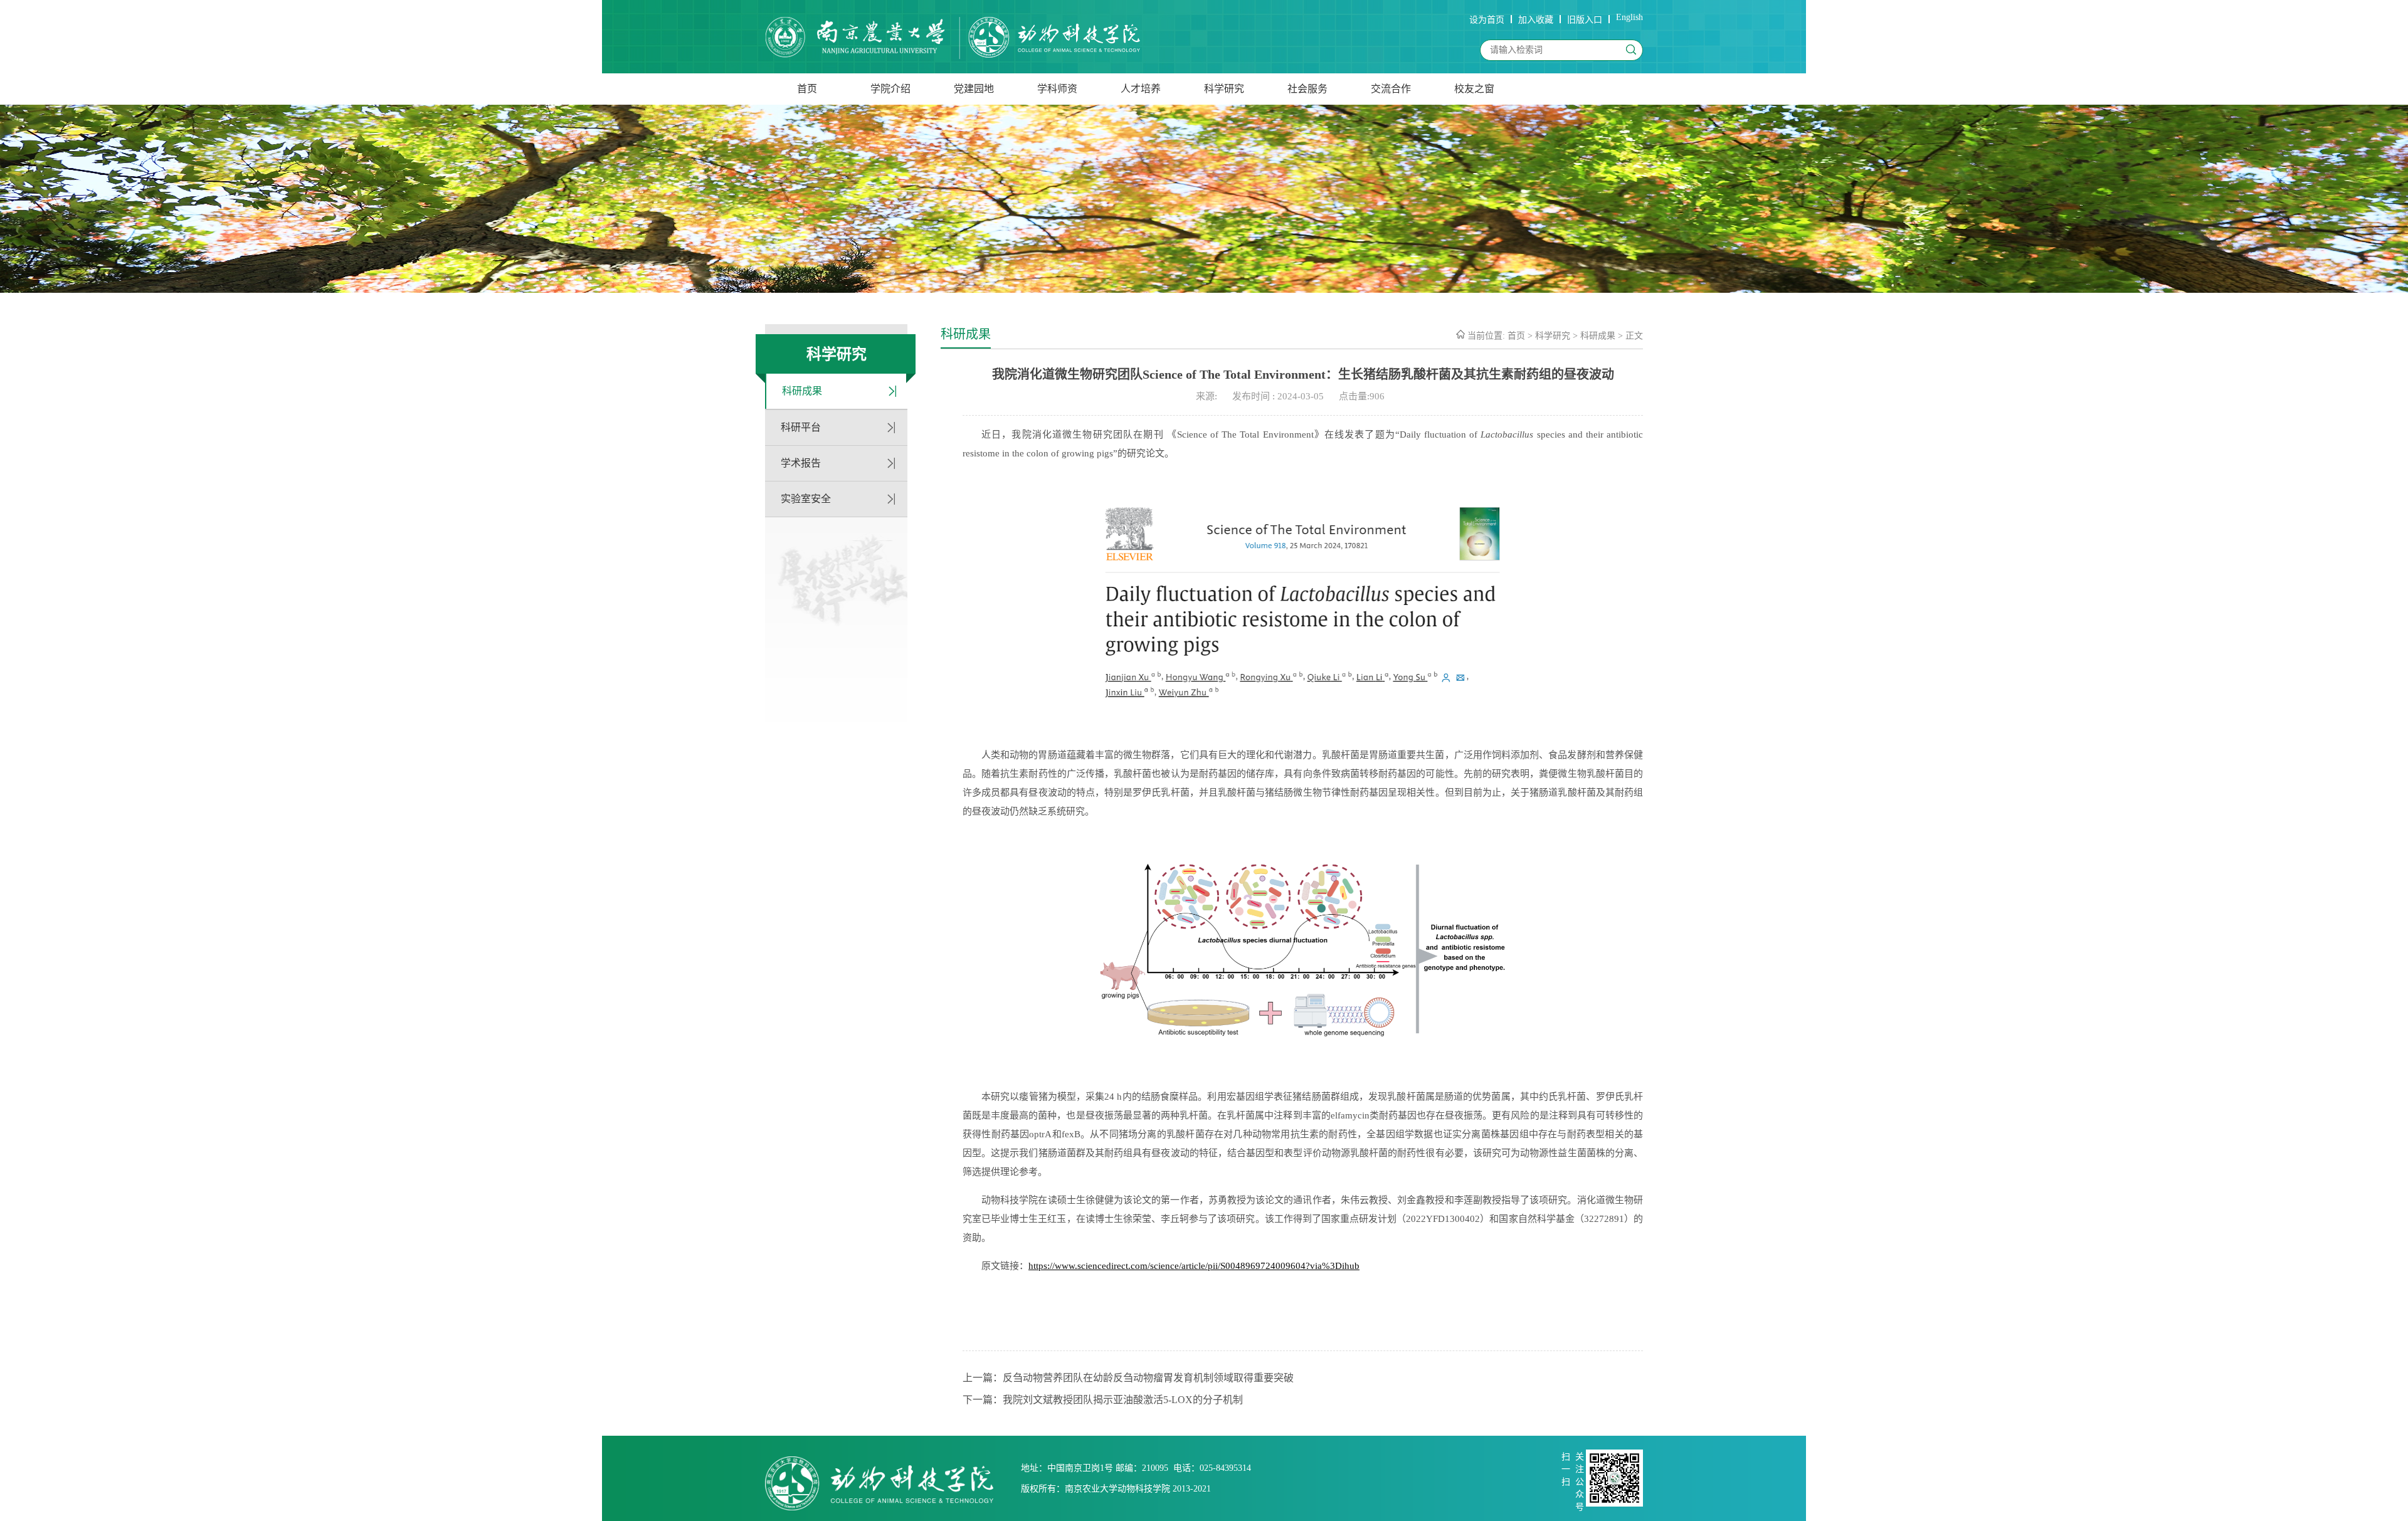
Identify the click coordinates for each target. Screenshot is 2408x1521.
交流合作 (1391, 89)
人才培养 (1141, 89)
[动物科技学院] (953, 39)
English (1629, 17)
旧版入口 (1585, 20)
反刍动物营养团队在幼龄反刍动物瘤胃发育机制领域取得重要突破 (1148, 1378)
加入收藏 (1536, 20)
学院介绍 (890, 89)
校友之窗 (1474, 89)
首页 (807, 89)
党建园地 (974, 89)
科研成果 (802, 391)
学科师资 (1057, 89)
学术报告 (801, 463)
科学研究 (1224, 89)
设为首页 (1487, 20)
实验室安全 (806, 499)
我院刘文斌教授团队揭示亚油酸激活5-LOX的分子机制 (1123, 1400)
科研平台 (801, 427)
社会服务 (1307, 89)
